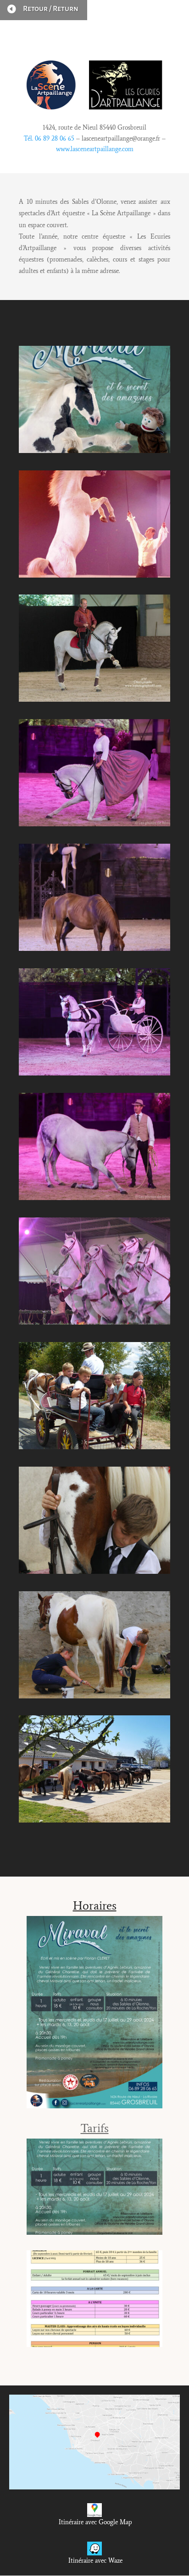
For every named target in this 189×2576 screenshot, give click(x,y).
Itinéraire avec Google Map (94, 2522)
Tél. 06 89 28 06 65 (49, 139)
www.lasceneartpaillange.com (95, 149)
